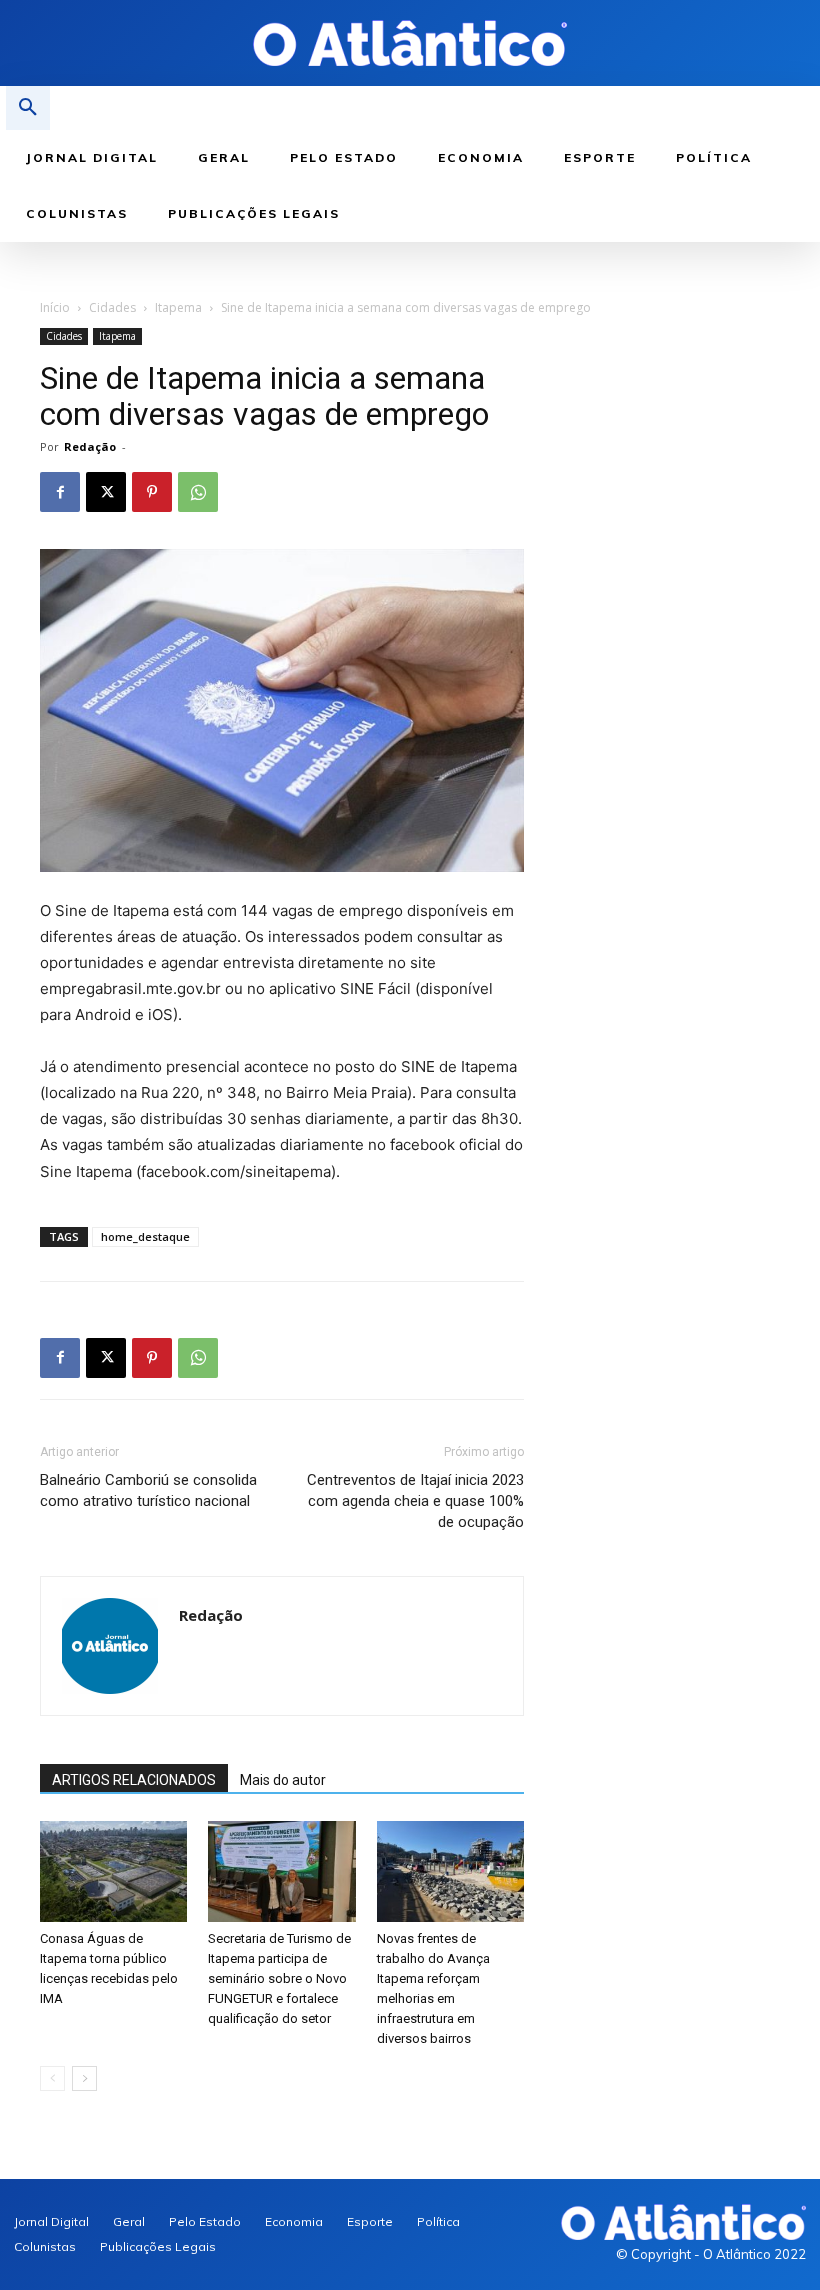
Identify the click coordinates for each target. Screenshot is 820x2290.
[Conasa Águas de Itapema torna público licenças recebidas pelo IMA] (113, 1871)
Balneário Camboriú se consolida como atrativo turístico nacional (148, 1490)
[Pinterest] (152, 492)
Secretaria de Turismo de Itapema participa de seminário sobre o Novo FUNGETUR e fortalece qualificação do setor (279, 1978)
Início (55, 307)
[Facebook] (60, 492)
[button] (28, 108)
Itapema (178, 307)
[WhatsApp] (198, 492)
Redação (90, 446)
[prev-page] (52, 2078)
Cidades (112, 307)
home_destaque (145, 1236)
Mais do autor (283, 1780)
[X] (106, 492)
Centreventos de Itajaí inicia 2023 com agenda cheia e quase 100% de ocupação (415, 1501)
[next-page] (84, 2078)
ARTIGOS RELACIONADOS (134, 1780)
